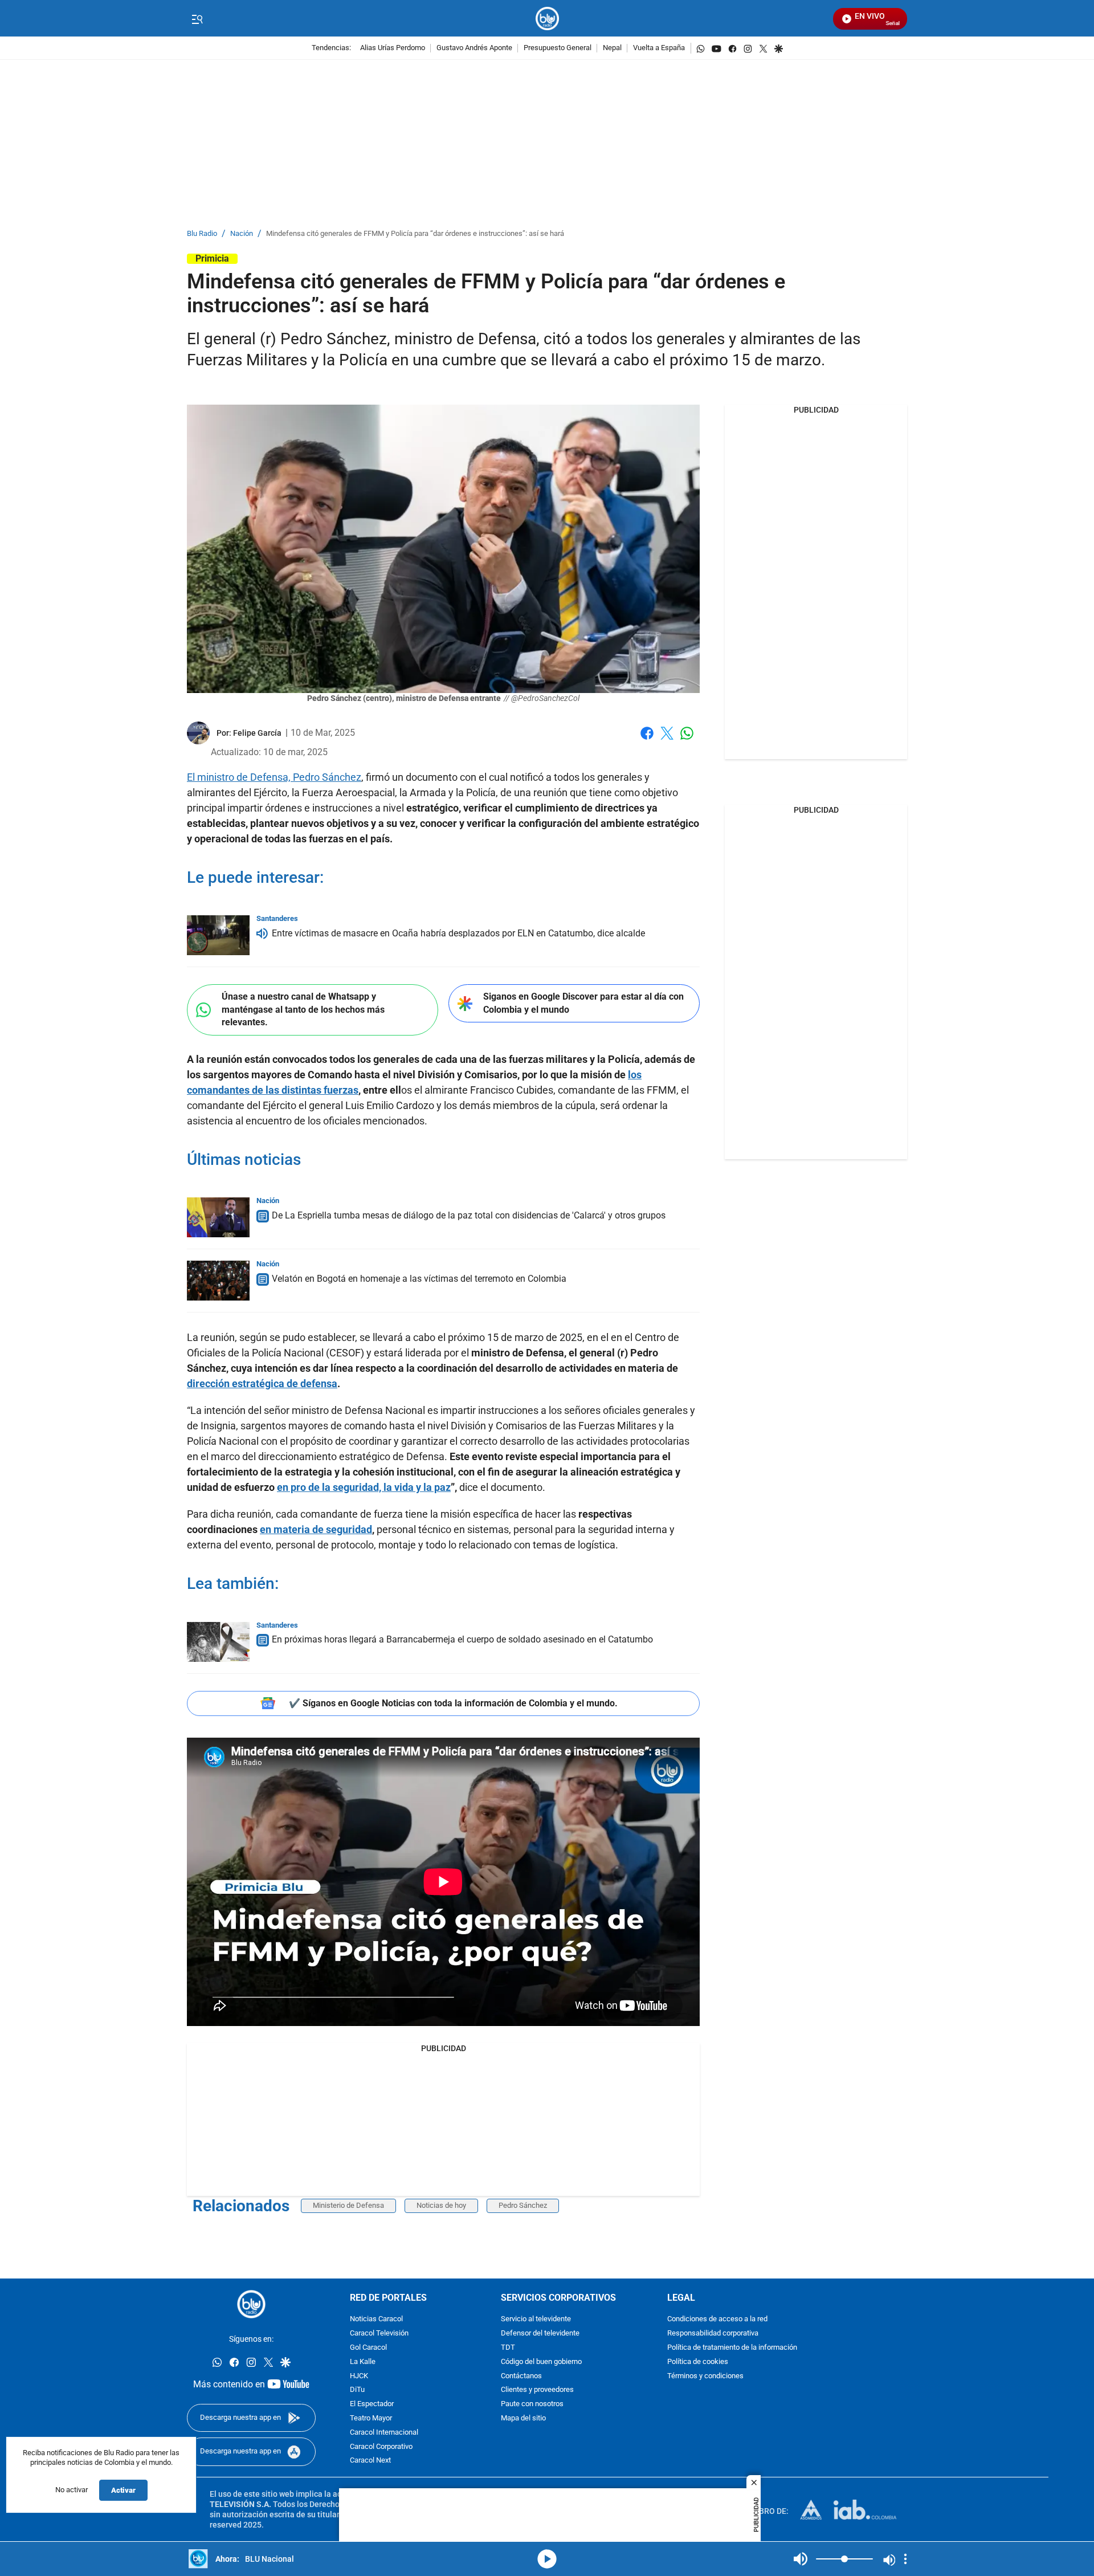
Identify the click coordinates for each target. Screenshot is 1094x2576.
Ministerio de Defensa (348, 2205)
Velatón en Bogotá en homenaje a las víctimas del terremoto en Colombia (419, 1279)
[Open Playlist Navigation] (905, 2559)
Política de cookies (698, 2362)
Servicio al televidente (536, 2320)
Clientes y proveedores (537, 2390)
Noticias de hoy (441, 2205)
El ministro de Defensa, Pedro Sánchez (274, 777)
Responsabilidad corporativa (713, 2334)
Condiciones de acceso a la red (717, 2320)
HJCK (359, 2376)
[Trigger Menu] (197, 19)
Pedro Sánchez (523, 2205)
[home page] (547, 19)
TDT (508, 2348)
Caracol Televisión (379, 2334)
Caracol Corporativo (381, 2447)
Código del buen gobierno (541, 2362)
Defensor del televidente (540, 2334)
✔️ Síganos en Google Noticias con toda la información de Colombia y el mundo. (453, 1703)
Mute (801, 2559)
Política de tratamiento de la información (732, 2348)
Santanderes (277, 918)
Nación (242, 234)
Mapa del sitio (523, 2418)
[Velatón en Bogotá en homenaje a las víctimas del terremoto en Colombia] (218, 1281)
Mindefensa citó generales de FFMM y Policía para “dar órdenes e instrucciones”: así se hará (415, 234)
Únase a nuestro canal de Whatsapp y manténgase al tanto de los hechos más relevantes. (303, 1009)
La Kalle (363, 2362)
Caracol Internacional (384, 2433)
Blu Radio (202, 234)
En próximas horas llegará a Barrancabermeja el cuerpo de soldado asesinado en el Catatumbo (462, 1639)
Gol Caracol (368, 2348)
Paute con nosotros (532, 2404)
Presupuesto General (558, 48)
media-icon (547, 2559)
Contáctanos (521, 2376)
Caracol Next (370, 2461)
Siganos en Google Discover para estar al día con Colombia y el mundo (583, 1003)
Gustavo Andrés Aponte (474, 48)
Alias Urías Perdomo (393, 48)
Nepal (612, 48)
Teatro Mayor (371, 2418)
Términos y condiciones (705, 2376)
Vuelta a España (659, 48)
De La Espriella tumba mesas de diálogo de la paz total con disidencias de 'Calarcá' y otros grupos (469, 1215)
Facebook (647, 740)
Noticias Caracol (376, 2320)
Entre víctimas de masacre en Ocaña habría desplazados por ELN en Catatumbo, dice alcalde (458, 933)
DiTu (357, 2390)
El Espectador (372, 2404)
